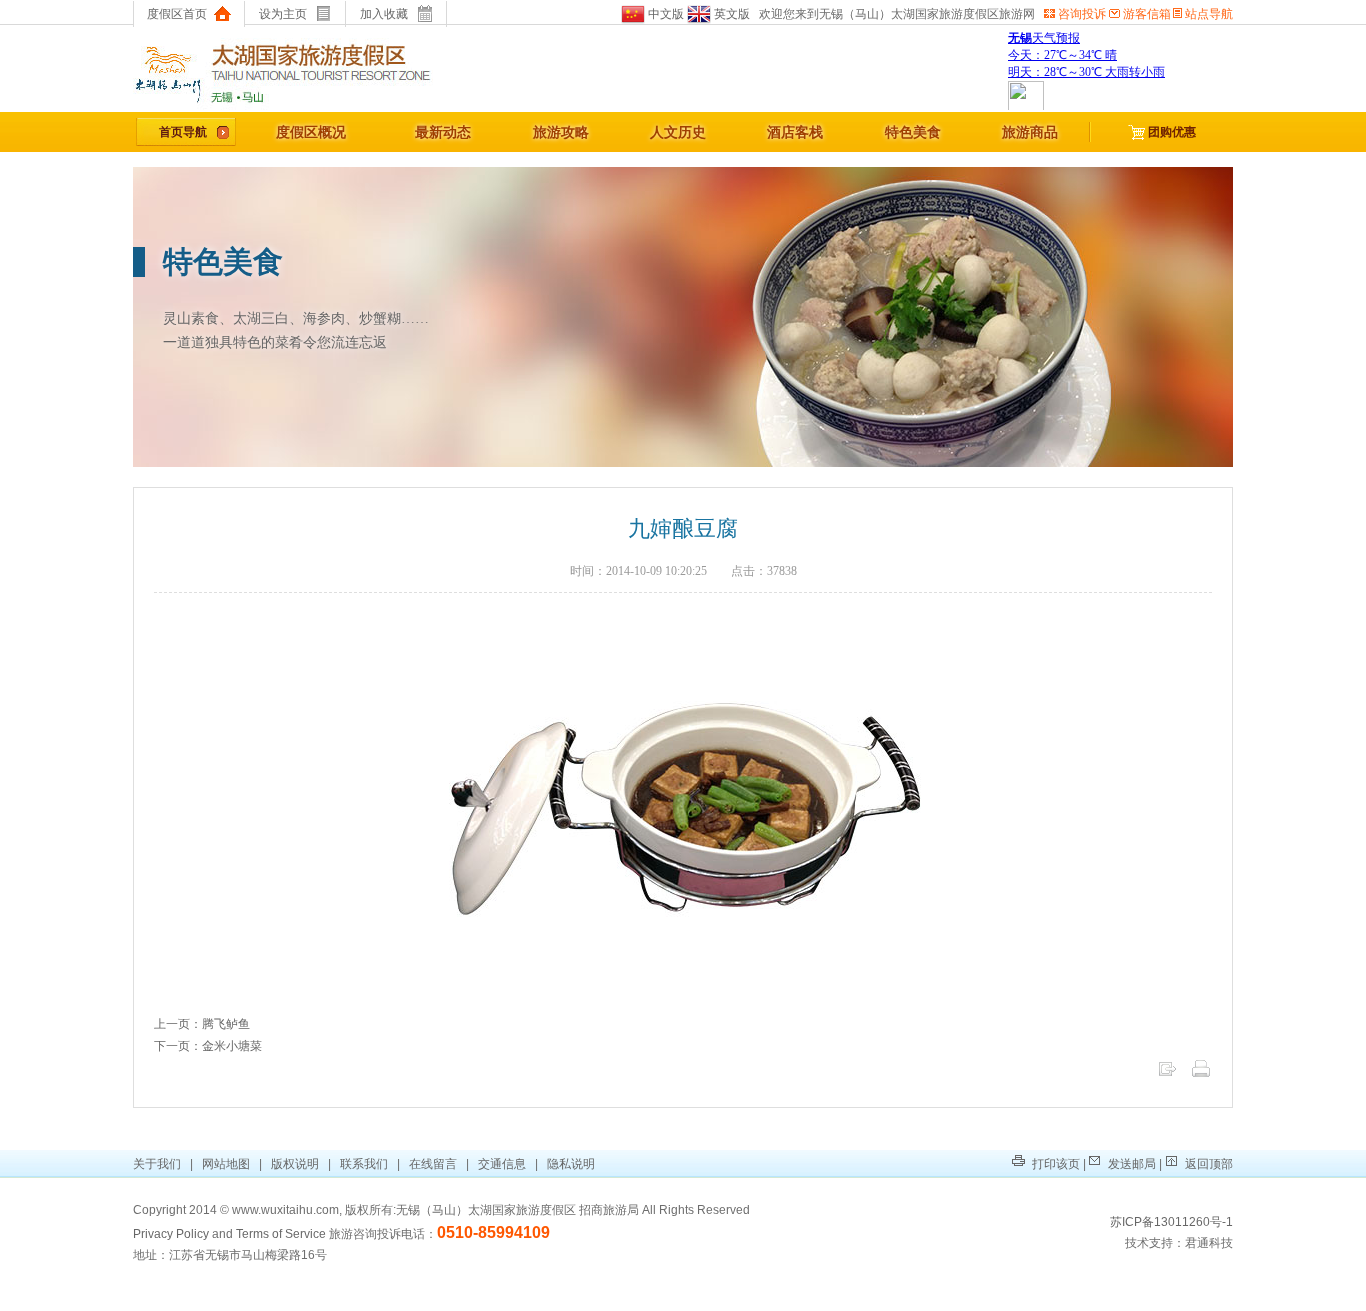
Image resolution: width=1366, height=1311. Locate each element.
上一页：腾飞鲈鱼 (202, 1024)
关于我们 (158, 1164)
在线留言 (433, 1164)
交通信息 (502, 1164)
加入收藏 (384, 14)
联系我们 (364, 1164)
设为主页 (283, 14)
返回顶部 (1207, 1164)
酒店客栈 (795, 132)
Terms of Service (281, 1234)
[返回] (1167, 1075)
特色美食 (913, 132)
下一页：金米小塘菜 (208, 1046)
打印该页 (1054, 1164)
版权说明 (295, 1164)
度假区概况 (311, 132)
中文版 (664, 14)
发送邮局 (1130, 1164)
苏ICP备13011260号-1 (1171, 1222)
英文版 (730, 14)
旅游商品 (1030, 132)
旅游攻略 (561, 132)
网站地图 (226, 1164)
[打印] (1201, 1075)
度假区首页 (177, 14)
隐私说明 (571, 1164)
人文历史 (678, 132)
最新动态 (443, 132)
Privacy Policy (171, 1234)
